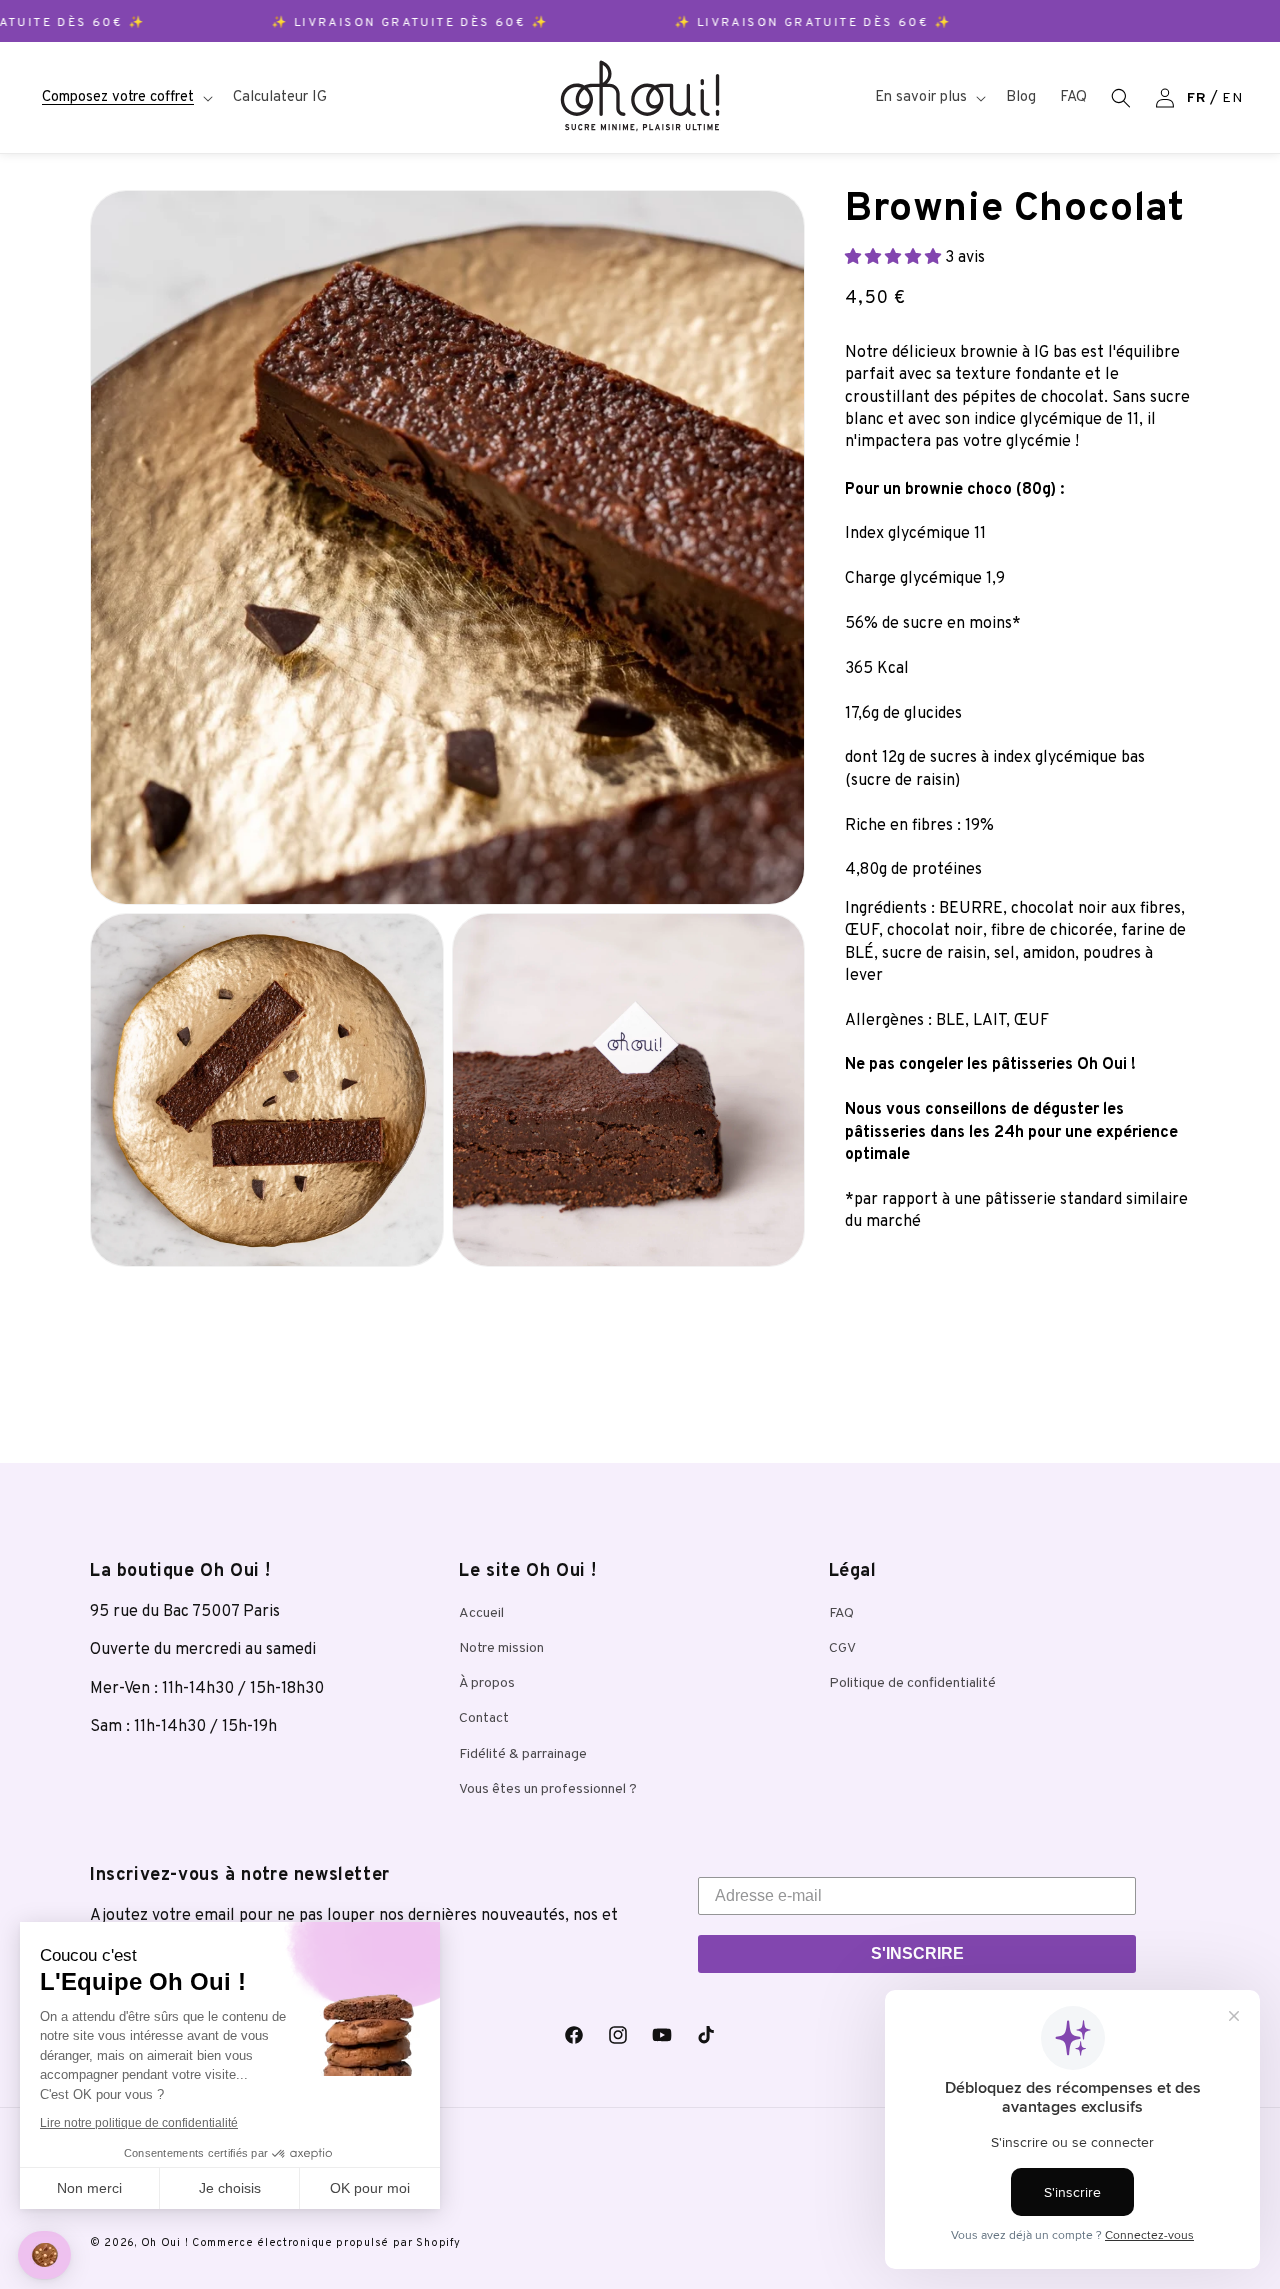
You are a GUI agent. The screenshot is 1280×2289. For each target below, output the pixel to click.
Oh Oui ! (165, 2243)
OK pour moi (370, 2188)
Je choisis (230, 2188)
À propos (487, 1683)
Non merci (89, 2188)
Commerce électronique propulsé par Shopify (326, 2243)
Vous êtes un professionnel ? (548, 1789)
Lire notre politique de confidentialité (139, 2123)
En (1232, 98)
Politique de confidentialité (912, 1683)
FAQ (841, 1613)
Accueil (481, 1613)
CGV (842, 1648)
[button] (125, 98)
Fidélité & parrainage (523, 1754)
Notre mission (501, 1648)
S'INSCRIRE (917, 1953)
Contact (484, 1718)
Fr (1196, 98)
